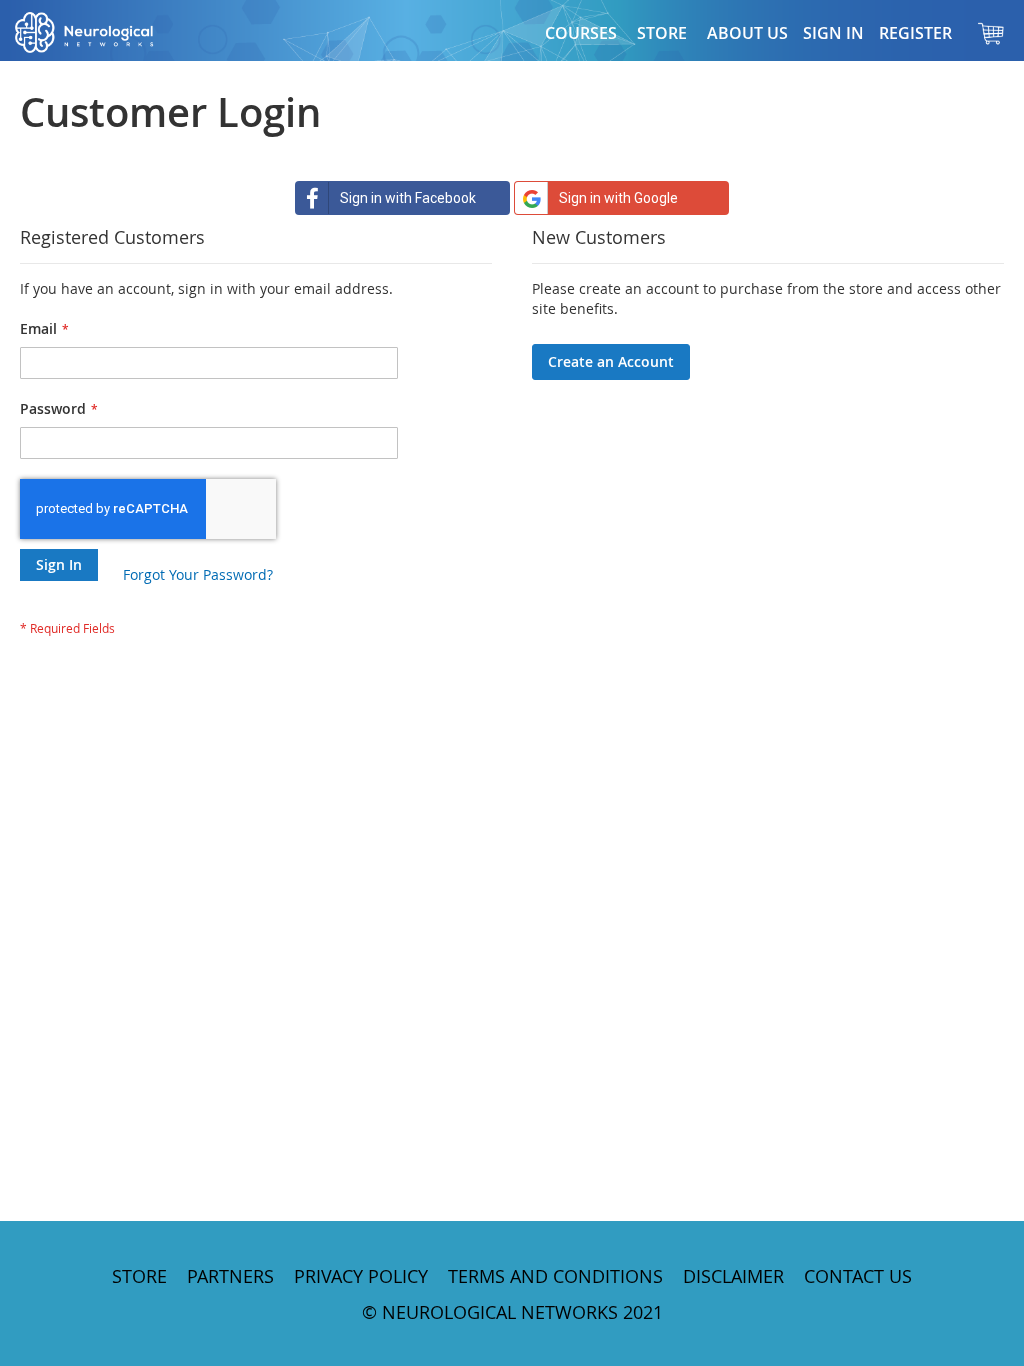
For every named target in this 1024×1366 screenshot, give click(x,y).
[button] (662, 33)
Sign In (833, 33)
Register (915, 33)
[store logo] (105, 32)
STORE (139, 1276)
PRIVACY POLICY (361, 1276)
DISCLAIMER (733, 1276)
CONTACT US (858, 1276)
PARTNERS (230, 1276)
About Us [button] (747, 33)
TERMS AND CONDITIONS (555, 1276)
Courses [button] (581, 33)
